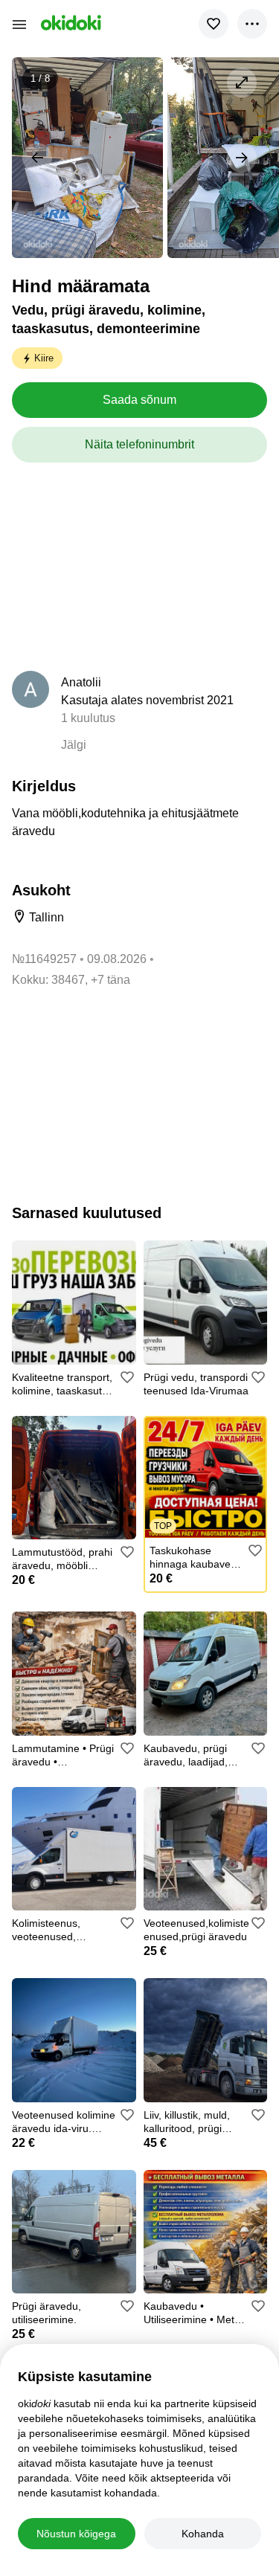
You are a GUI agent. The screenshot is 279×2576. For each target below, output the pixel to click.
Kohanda (203, 2534)
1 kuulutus (88, 718)
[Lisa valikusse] (214, 24)
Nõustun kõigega (76, 2534)
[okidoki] (70, 23)
